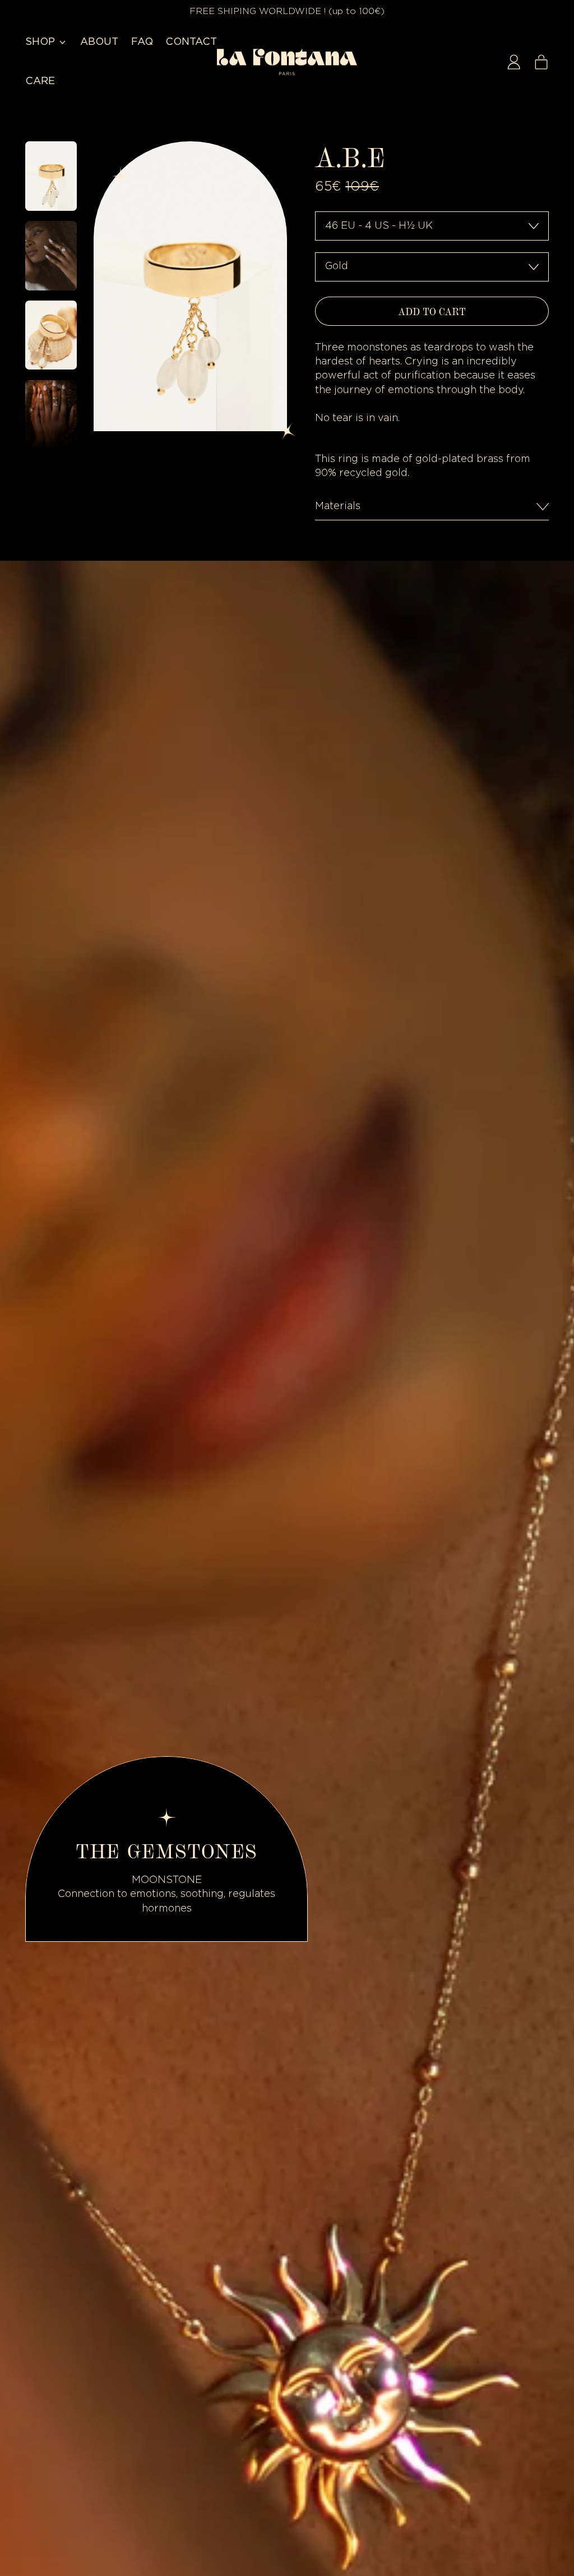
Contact (191, 42)
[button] (51, 176)
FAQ (142, 42)
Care (40, 81)
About (99, 42)
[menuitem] (53, 178)
